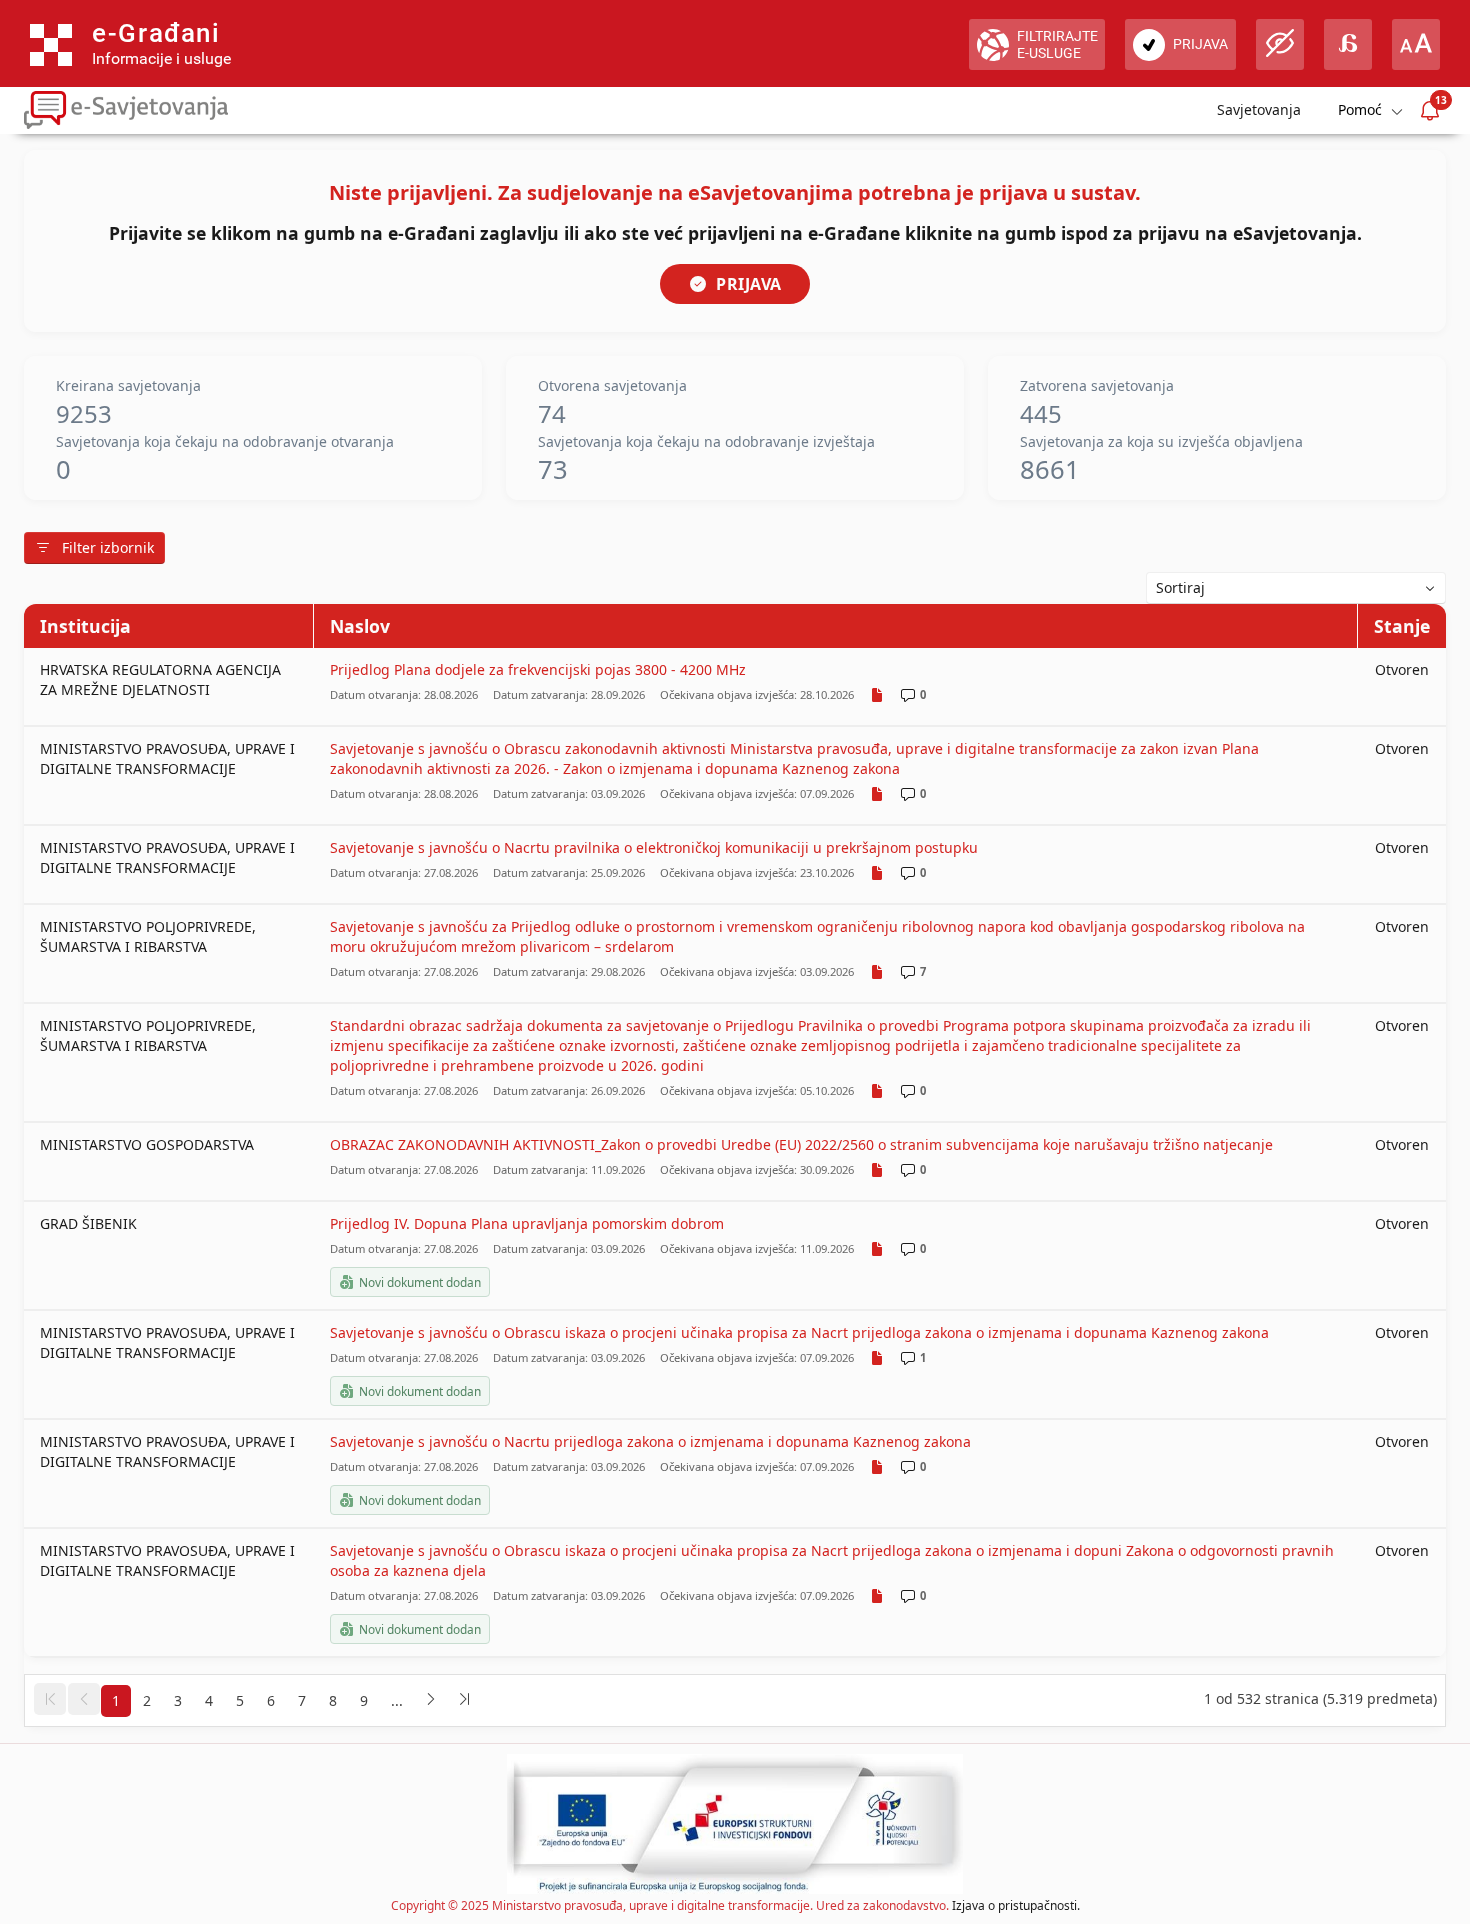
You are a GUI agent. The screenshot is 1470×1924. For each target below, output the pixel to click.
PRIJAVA (749, 284)
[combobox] (1296, 588)
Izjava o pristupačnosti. (1016, 1905)
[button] (50, 1699)
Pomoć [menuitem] (1360, 109)
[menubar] (1369, 110)
